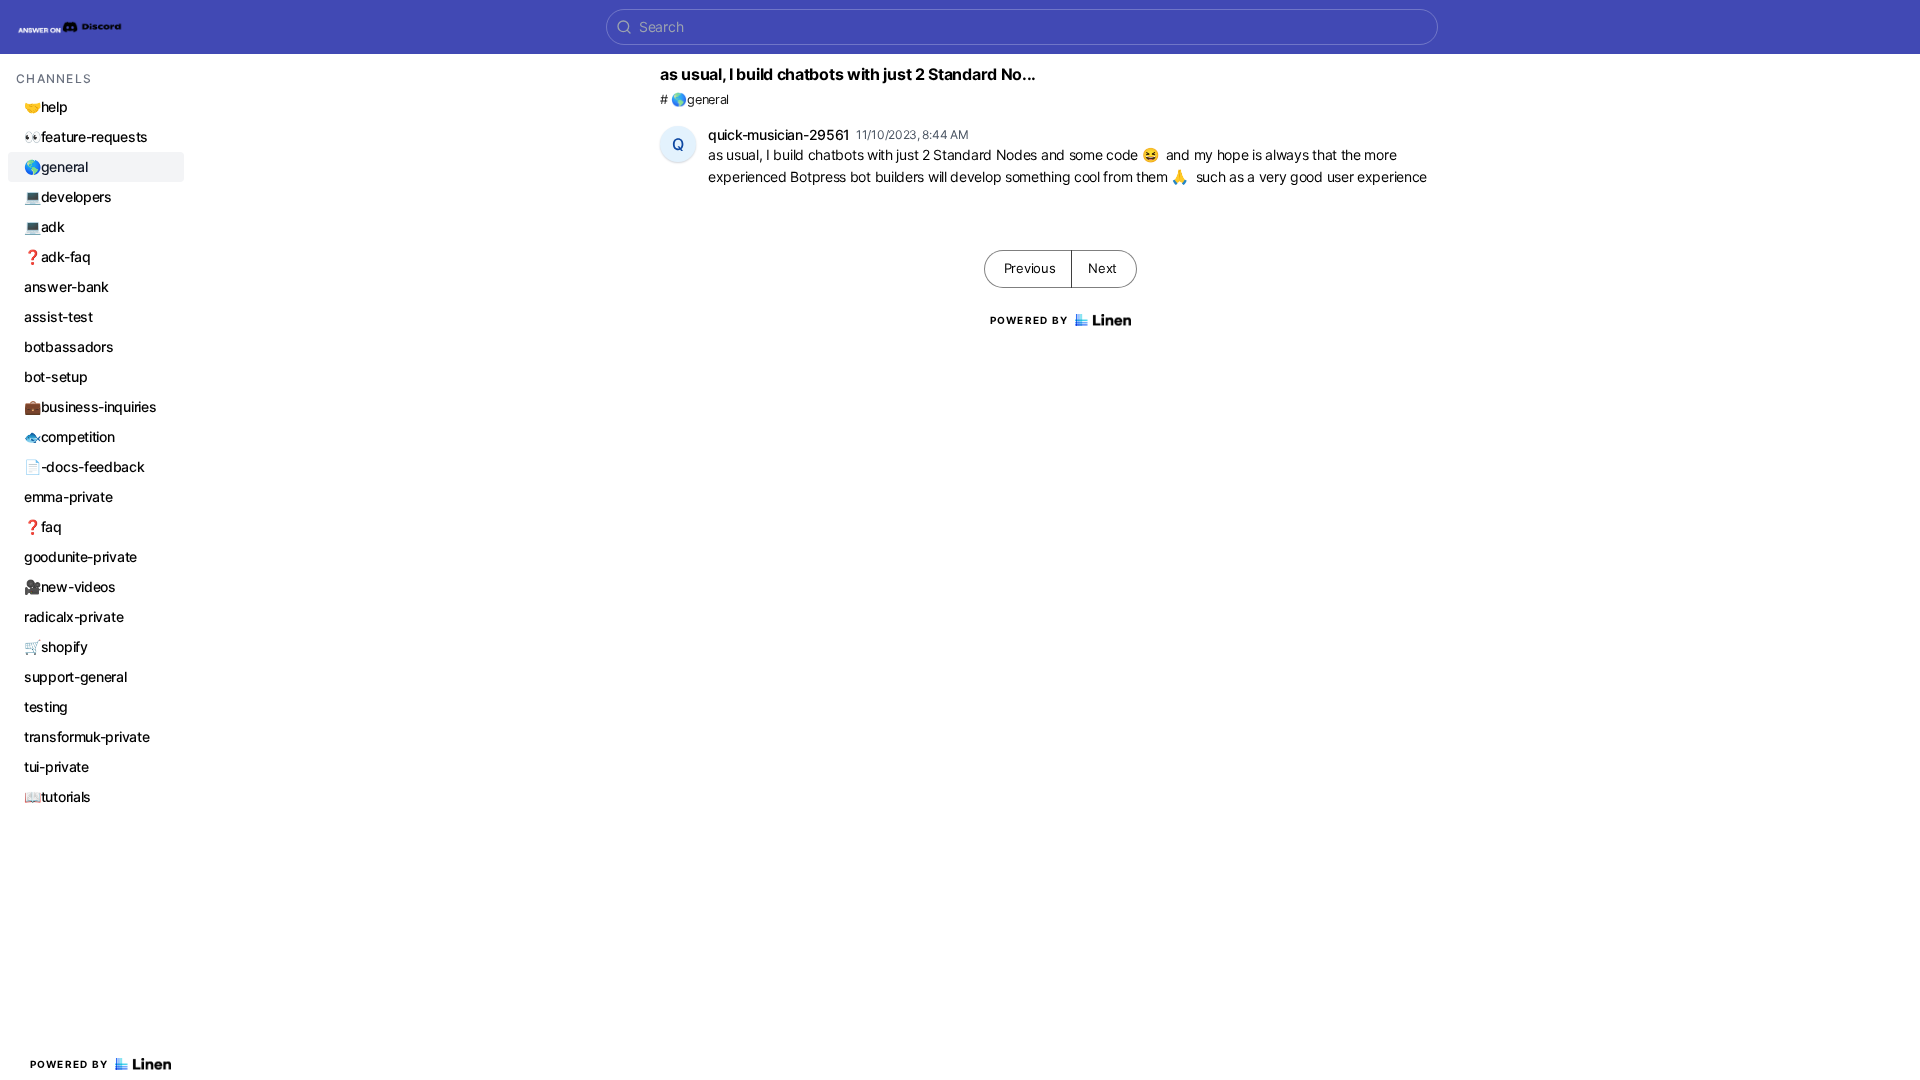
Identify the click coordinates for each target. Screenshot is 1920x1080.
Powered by (69, 1064)
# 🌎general (694, 99)
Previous (1030, 268)
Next (1102, 268)
